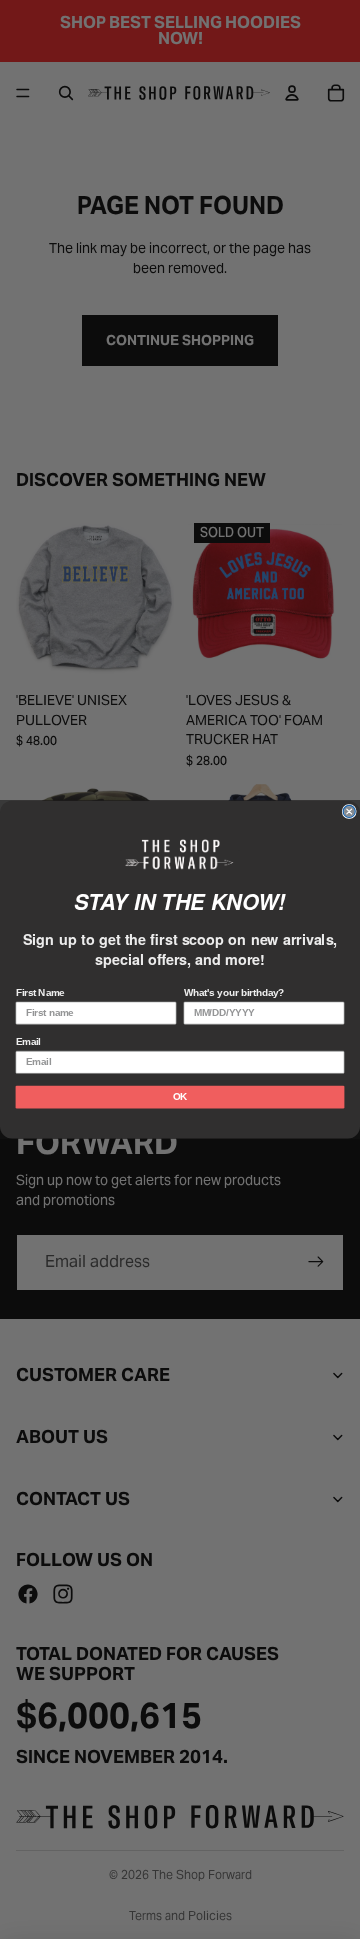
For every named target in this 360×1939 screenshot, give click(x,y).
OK (180, 1097)
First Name (40, 992)
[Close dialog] (349, 811)
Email (28, 1041)
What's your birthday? (234, 992)
